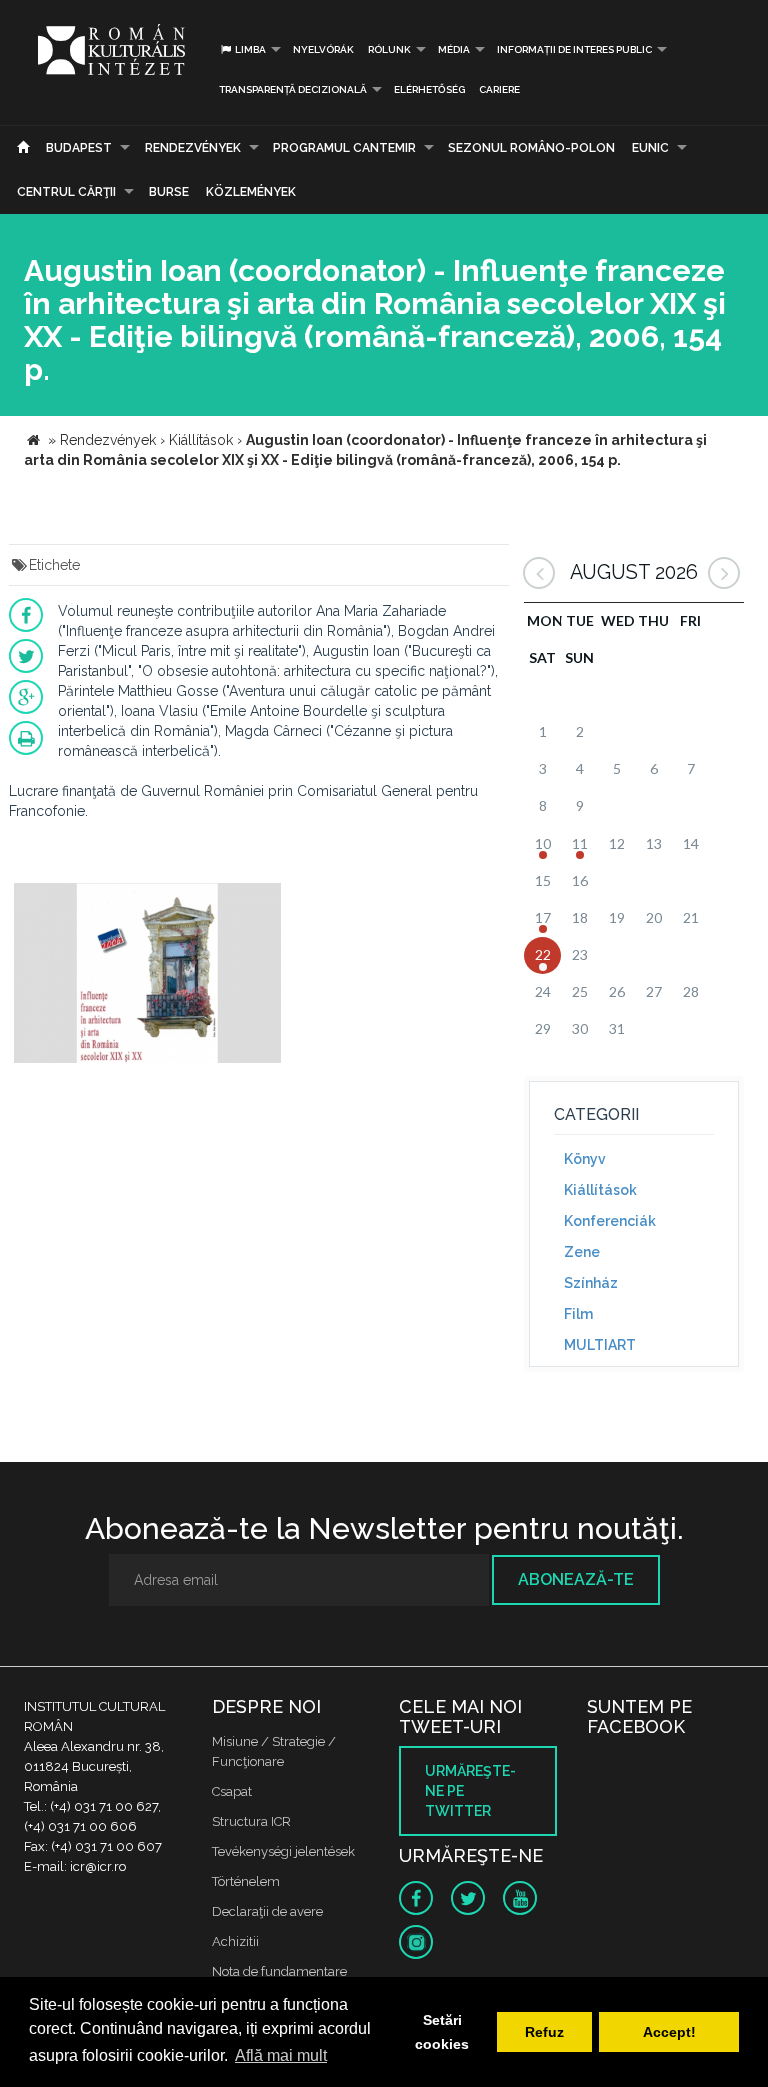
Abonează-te (576, 1579)
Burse (169, 192)
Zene (582, 1252)
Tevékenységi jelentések (283, 1851)
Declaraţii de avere (267, 1911)
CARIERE (499, 89)
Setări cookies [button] (442, 2032)
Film (578, 1314)
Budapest (79, 148)
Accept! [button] (669, 2032)
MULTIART (600, 1345)
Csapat (232, 1791)
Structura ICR (251, 1821)
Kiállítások (600, 1190)
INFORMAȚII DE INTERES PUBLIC (574, 49)
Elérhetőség (429, 89)
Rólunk (389, 49)
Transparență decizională (293, 89)
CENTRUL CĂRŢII (66, 192)
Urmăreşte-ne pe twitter (470, 1791)
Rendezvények (193, 148)
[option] (147, 975)
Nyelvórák (323, 49)
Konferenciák (610, 1221)
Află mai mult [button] (281, 2055)
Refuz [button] (544, 2032)
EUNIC (650, 148)
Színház (591, 1283)
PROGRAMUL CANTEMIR (344, 148)
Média (454, 49)
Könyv (585, 1159)
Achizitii (235, 1941)
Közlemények (251, 192)
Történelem (246, 1881)
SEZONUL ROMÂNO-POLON (531, 148)
